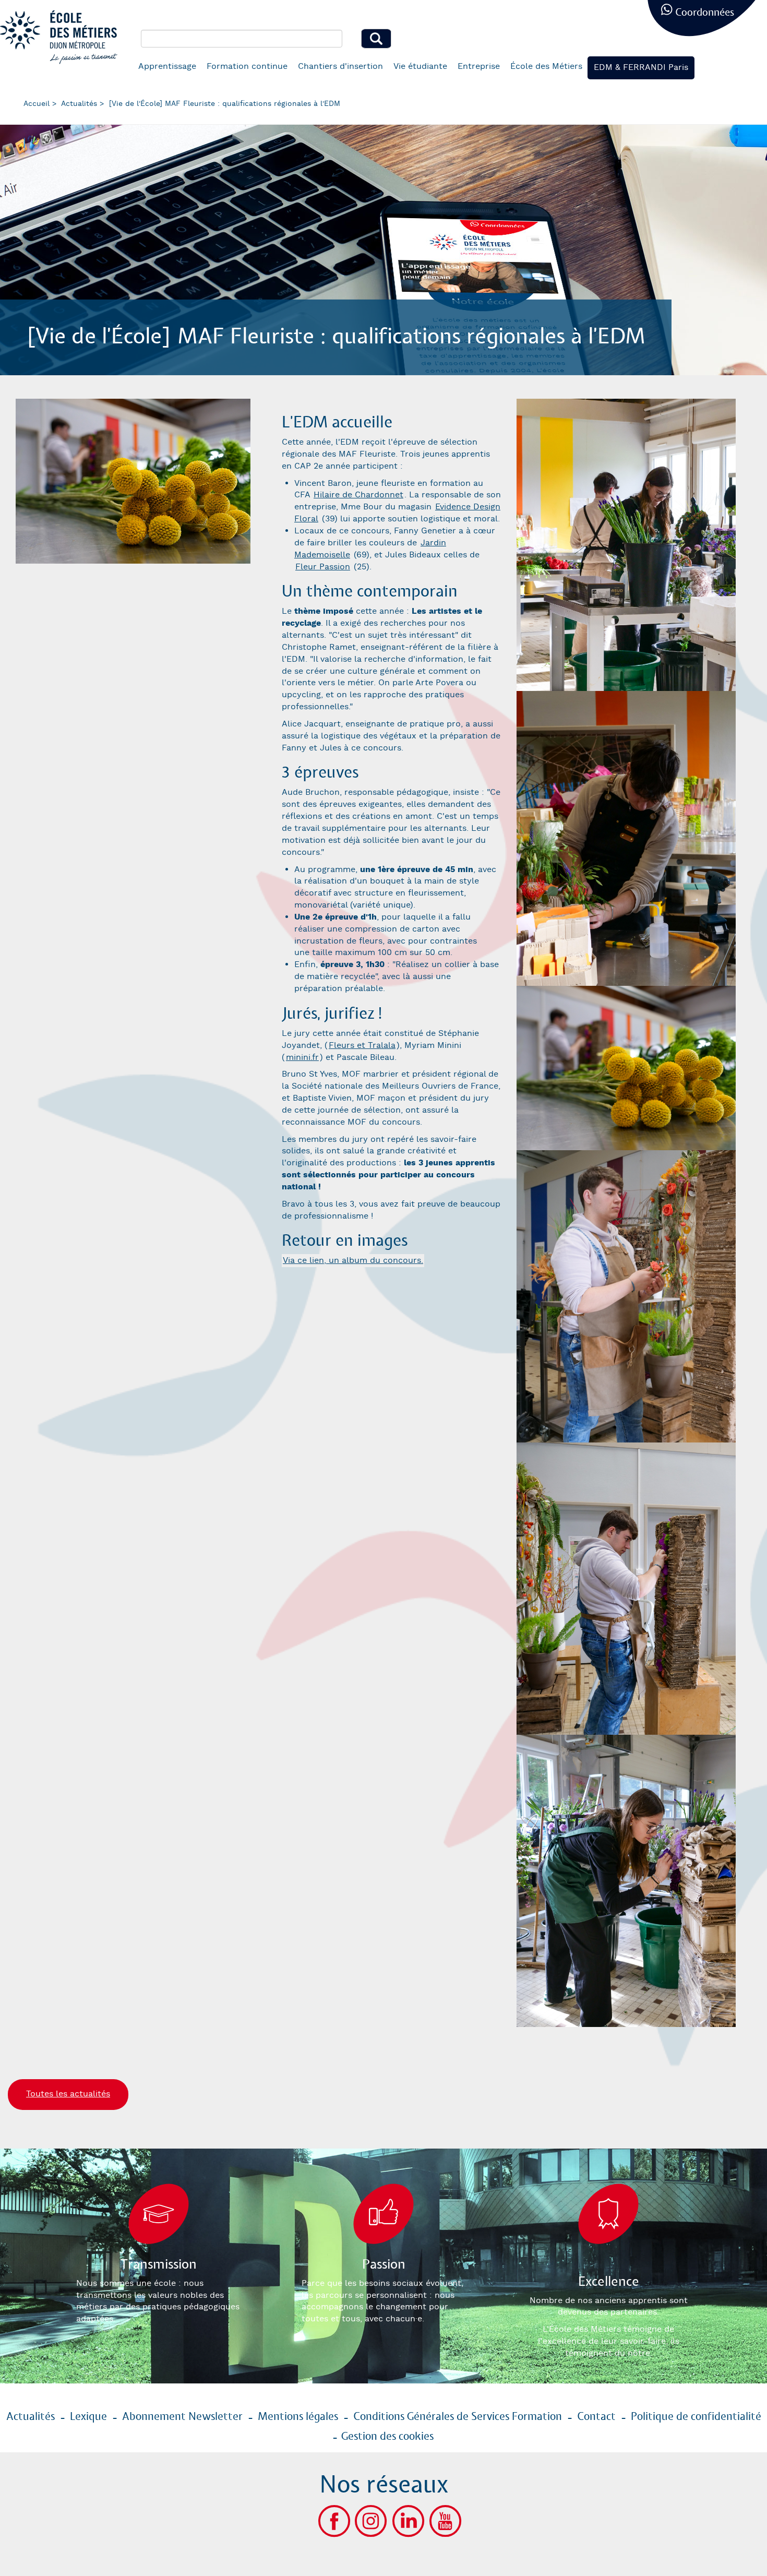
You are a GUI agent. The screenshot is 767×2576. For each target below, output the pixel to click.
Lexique (88, 2417)
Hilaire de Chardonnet (358, 495)
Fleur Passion (323, 567)
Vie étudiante (420, 67)
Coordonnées (705, 13)
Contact (596, 2417)
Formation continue (247, 67)
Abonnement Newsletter (182, 2417)
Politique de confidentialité (696, 2417)
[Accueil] (63, 37)
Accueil (37, 104)
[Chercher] (376, 39)
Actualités (79, 104)
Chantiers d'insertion (340, 67)
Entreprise (479, 67)
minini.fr (302, 1058)
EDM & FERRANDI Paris (641, 68)
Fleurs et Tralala (362, 1046)
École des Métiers (546, 67)
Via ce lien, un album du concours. (353, 1261)
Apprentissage (167, 67)
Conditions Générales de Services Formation (458, 2417)
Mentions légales (298, 2417)
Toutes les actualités (68, 2094)
